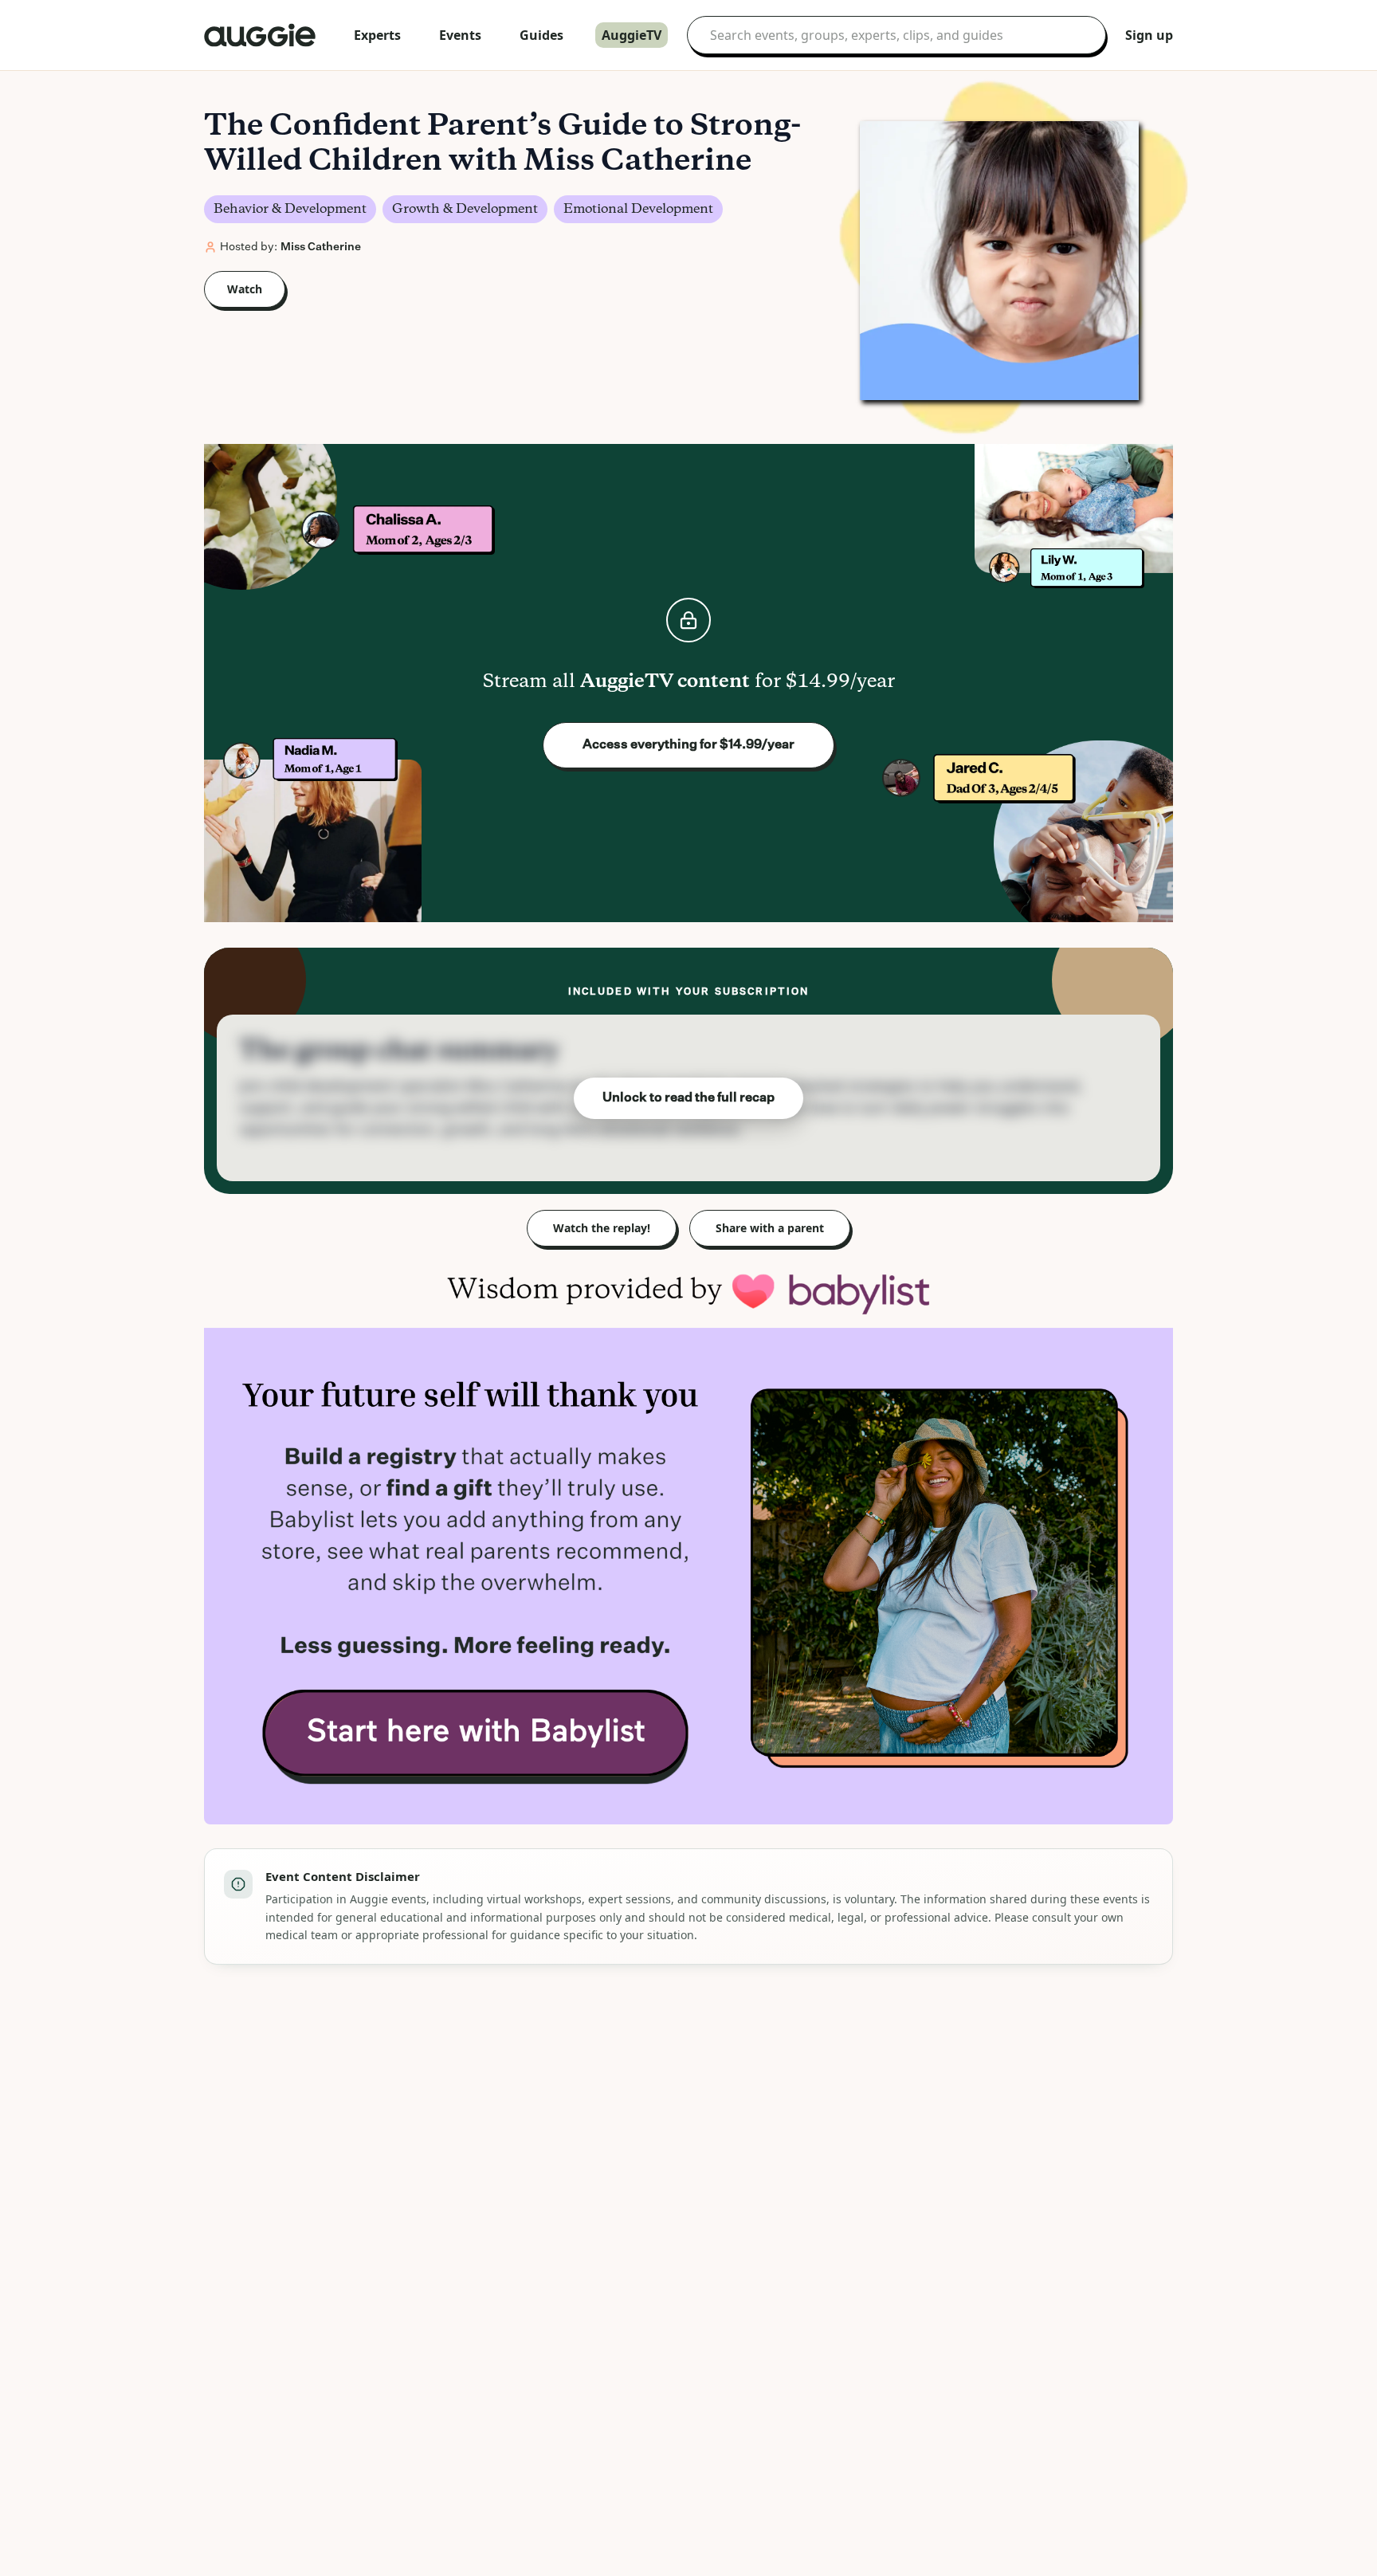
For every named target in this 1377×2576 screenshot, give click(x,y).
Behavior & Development (290, 209)
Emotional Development (638, 209)
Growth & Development (465, 209)
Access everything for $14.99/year (688, 745)
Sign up (1149, 35)
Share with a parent (770, 1228)
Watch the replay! (602, 1228)
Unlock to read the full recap (688, 1098)
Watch (245, 289)
